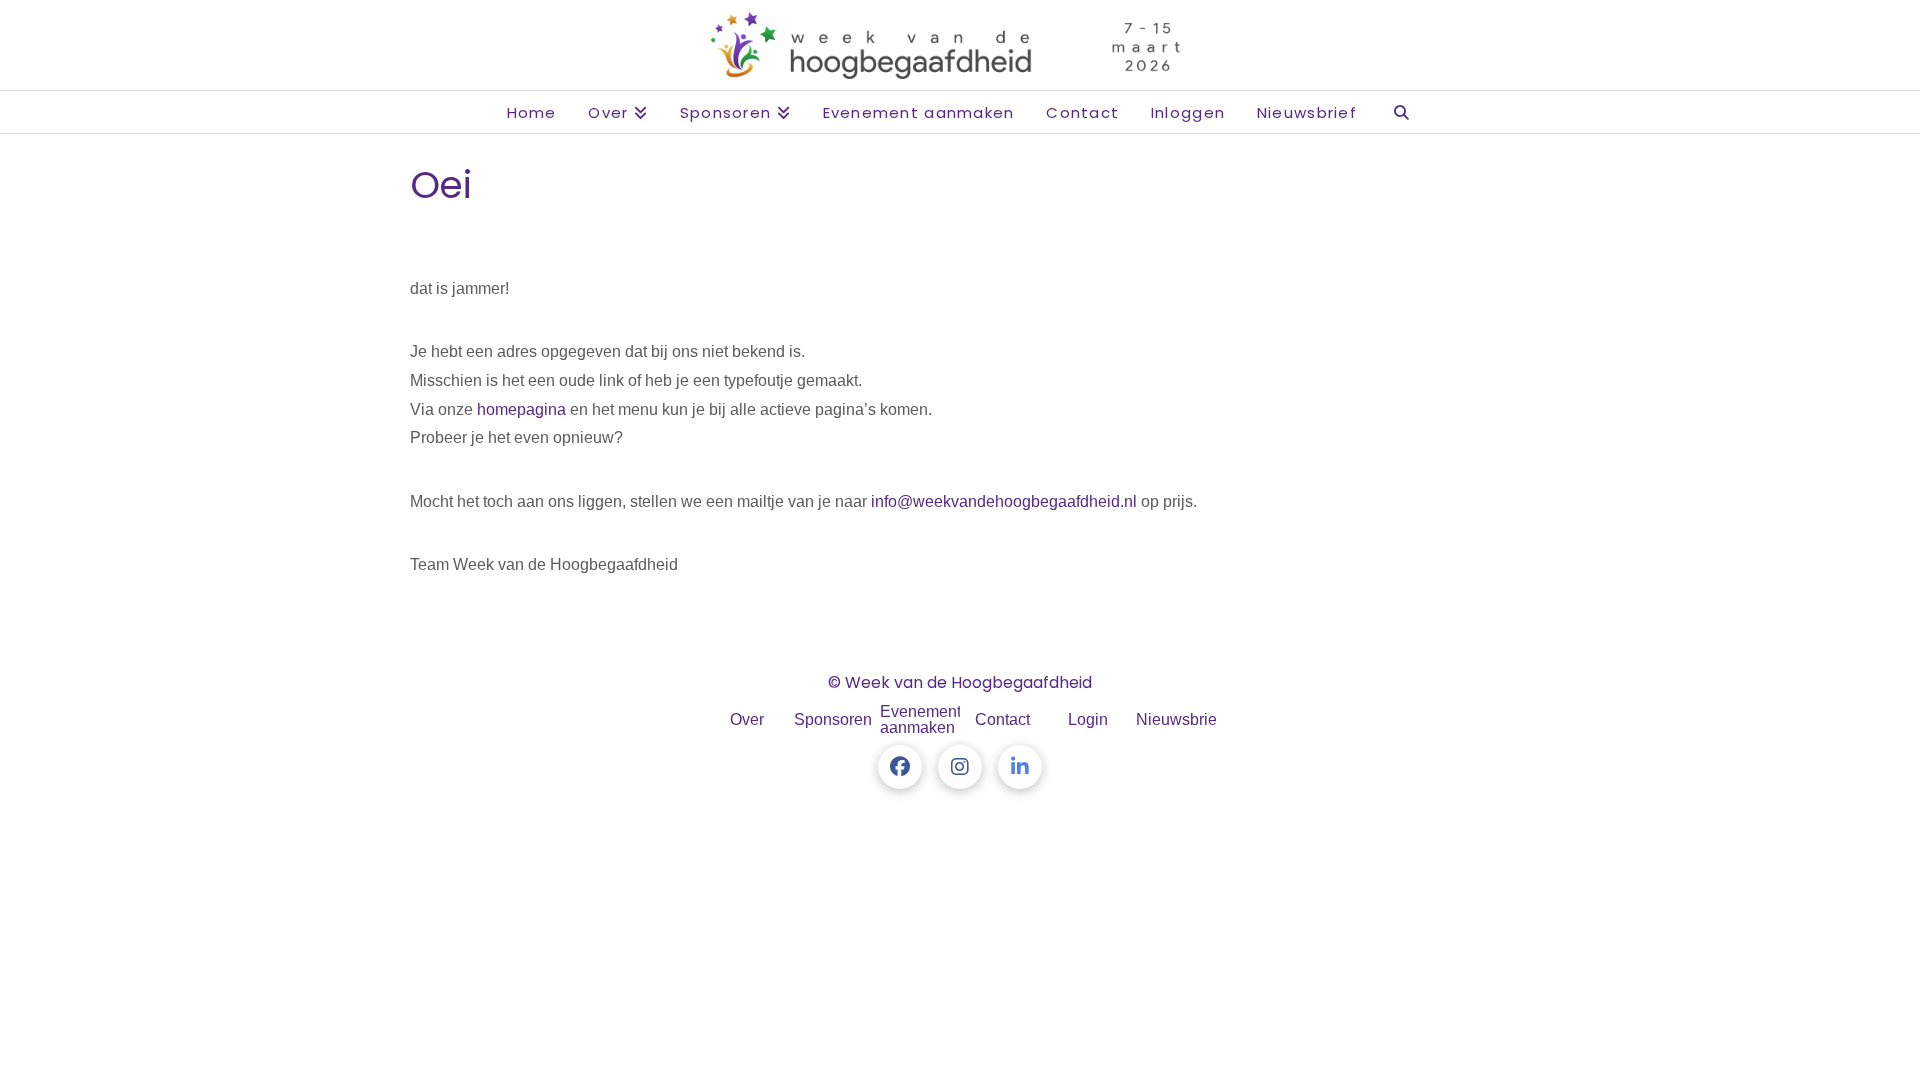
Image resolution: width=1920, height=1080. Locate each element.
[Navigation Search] (1402, 112)
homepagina (521, 409)
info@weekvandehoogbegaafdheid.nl (1004, 501)
